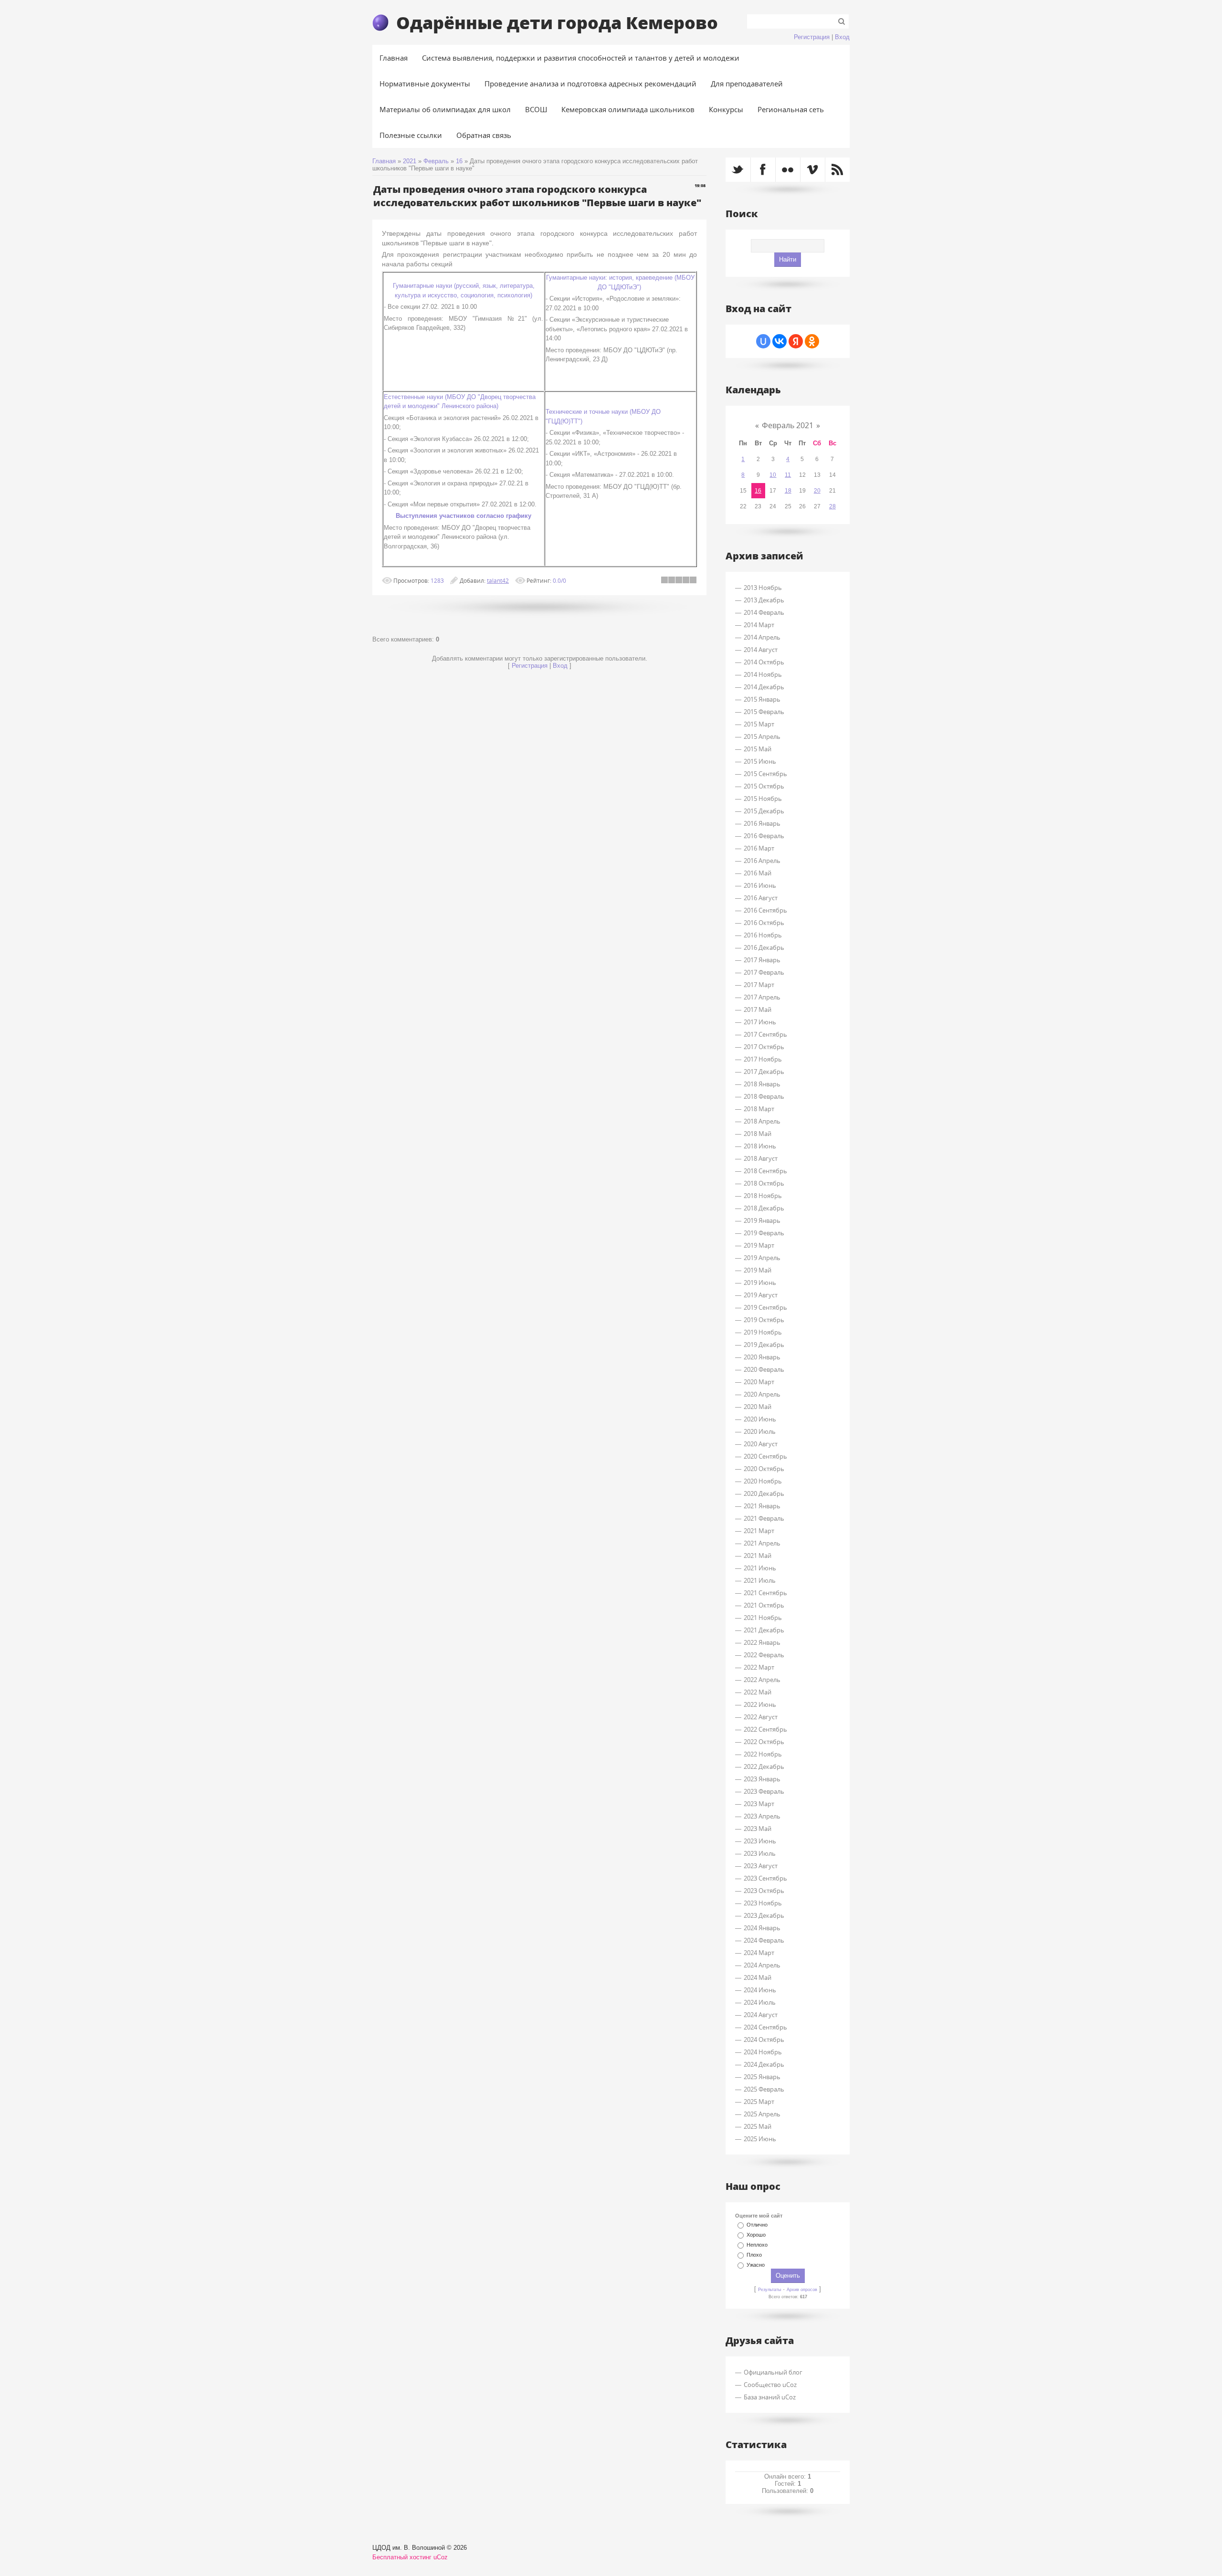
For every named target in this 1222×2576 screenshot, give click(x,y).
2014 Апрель (762, 637)
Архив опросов (802, 2290)
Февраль (436, 161)
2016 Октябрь (764, 923)
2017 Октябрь (764, 1047)
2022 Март (759, 1667)
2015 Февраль (764, 712)
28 (832, 506)
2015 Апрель (762, 736)
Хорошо (756, 2235)
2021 (410, 161)
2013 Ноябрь (763, 588)
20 (817, 491)
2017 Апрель (762, 997)
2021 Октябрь (764, 1605)
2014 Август (761, 650)
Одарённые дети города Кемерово (557, 22)
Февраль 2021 (788, 425)
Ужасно (756, 2265)
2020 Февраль (764, 1369)
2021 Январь (762, 1506)
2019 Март (759, 1245)
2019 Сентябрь (765, 1307)
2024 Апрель (762, 1965)
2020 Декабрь (764, 1493)
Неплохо (757, 2245)
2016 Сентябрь (765, 910)
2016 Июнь (760, 885)
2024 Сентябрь (765, 2027)
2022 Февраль (764, 1655)
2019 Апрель (762, 1258)
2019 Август (761, 1295)
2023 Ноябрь (763, 1903)
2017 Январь (762, 960)
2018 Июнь (760, 1146)
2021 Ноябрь (763, 1618)
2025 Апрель (762, 2114)
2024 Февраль (764, 1940)
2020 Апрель (762, 1394)
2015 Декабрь (764, 811)
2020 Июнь (760, 1419)
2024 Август (761, 2015)
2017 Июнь (760, 1022)
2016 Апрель (762, 861)
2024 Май (758, 1977)
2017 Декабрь (764, 1072)
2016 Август (761, 898)
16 (459, 161)
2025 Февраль (764, 2089)
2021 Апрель (762, 1543)
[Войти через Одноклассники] (812, 341)
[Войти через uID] (763, 341)
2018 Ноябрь (763, 1196)
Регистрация (812, 37)
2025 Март (759, 2102)
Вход (842, 37)
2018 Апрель (762, 1121)
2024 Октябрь (764, 2040)
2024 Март (759, 1953)
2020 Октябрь (764, 1469)
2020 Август (761, 1444)
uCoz (441, 2557)
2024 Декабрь (764, 2064)
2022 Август (761, 1717)
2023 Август (761, 1866)
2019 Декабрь (764, 1345)
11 (788, 475)
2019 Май (758, 1270)
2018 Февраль (764, 1096)
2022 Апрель (762, 1680)
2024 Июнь (760, 1990)
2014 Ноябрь (763, 674)
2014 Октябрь (764, 662)
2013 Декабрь (764, 600)
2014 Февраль (764, 612)
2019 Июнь (760, 1283)
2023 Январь (762, 1779)
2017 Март (759, 985)
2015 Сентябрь (765, 774)
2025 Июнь (760, 2139)
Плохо (754, 2255)
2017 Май (758, 1009)
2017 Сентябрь (765, 1034)
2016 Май (758, 873)
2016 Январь (762, 823)
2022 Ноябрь (763, 1754)
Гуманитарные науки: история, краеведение (609, 278)
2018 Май (758, 1134)
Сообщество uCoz (770, 2385)
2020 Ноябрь (763, 1481)
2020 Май (758, 1407)
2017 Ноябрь (763, 1059)
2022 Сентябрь (765, 1729)
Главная (384, 161)
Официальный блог (773, 2372)
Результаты (769, 2290)
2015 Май (758, 749)
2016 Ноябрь (763, 935)
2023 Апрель (762, 1816)
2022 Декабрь (764, 1766)
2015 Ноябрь (763, 799)
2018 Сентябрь (765, 1171)
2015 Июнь (760, 761)
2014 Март (759, 625)
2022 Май (758, 1692)
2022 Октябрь (764, 1742)
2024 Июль (760, 2002)
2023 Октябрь (764, 1891)
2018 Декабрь (764, 1208)
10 (773, 475)
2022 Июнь (760, 1704)
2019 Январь (762, 1220)
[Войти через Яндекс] (796, 341)
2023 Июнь (760, 1841)
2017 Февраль (764, 972)
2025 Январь (762, 2077)
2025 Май (758, 2126)
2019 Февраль (764, 1233)
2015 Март (759, 724)
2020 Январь (762, 1357)
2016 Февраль (764, 836)
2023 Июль (760, 1853)
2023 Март (759, 1804)
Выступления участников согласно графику (464, 516)
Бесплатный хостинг (402, 2557)
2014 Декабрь (764, 687)
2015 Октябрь (764, 786)
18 (788, 491)
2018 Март (759, 1109)
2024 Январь (762, 1928)
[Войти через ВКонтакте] (780, 341)
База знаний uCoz (770, 2397)
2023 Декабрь (764, 1915)
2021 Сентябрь (765, 1593)
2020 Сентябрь (765, 1456)
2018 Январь (762, 1084)
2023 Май (758, 1829)
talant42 (498, 580)
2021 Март (759, 1531)
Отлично (757, 2225)
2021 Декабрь (764, 1630)
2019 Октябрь (764, 1320)
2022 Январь (762, 1642)
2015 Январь (762, 699)
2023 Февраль (764, 1791)
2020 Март (759, 1382)
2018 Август (761, 1158)
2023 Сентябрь (765, 1878)
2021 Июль (760, 1580)
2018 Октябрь (764, 1183)
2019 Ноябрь (763, 1332)
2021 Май (758, 1556)
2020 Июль (760, 1431)
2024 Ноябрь (763, 2052)
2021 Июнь (760, 1568)
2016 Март (759, 848)
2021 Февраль (764, 1518)
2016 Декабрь (764, 947)
